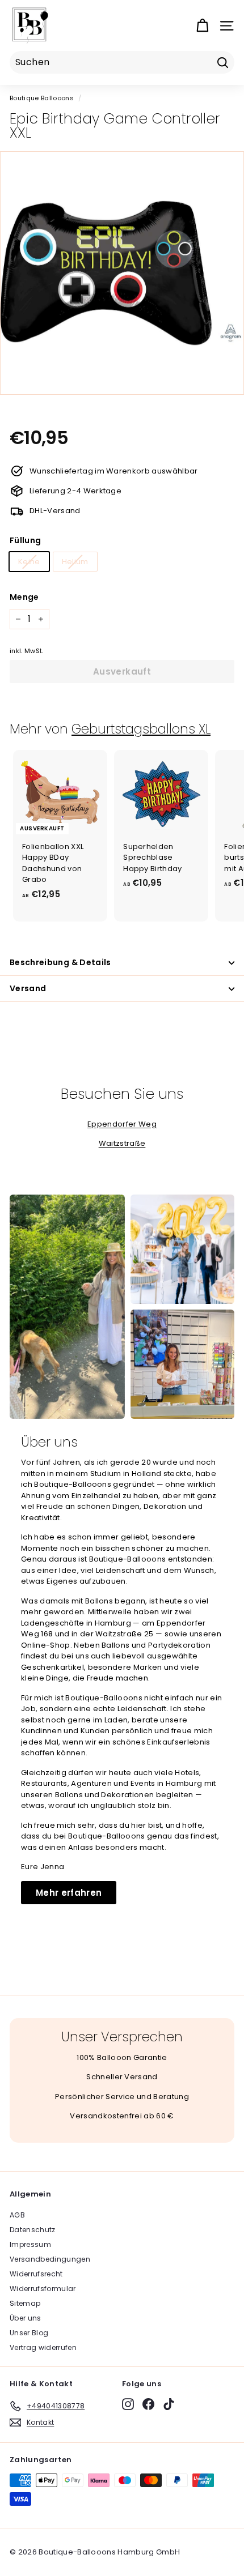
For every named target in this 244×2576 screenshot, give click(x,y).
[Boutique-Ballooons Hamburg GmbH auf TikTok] (169, 2404)
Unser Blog (29, 2333)
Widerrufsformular (43, 2289)
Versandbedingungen (50, 2259)
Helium (75, 562)
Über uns (26, 2318)
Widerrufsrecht (36, 2274)
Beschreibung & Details (60, 962)
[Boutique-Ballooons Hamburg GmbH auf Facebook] (148, 2404)
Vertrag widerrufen (43, 2347)
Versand (28, 988)
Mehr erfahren (69, 1893)
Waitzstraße (122, 1143)
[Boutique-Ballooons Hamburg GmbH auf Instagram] (128, 2404)
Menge (24, 597)
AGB (17, 2215)
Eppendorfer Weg (122, 1124)
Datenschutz (33, 2230)
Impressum (30, 2244)
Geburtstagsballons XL (141, 729)
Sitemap (25, 2303)
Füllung (25, 540)
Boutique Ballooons (42, 98)
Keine (29, 562)
